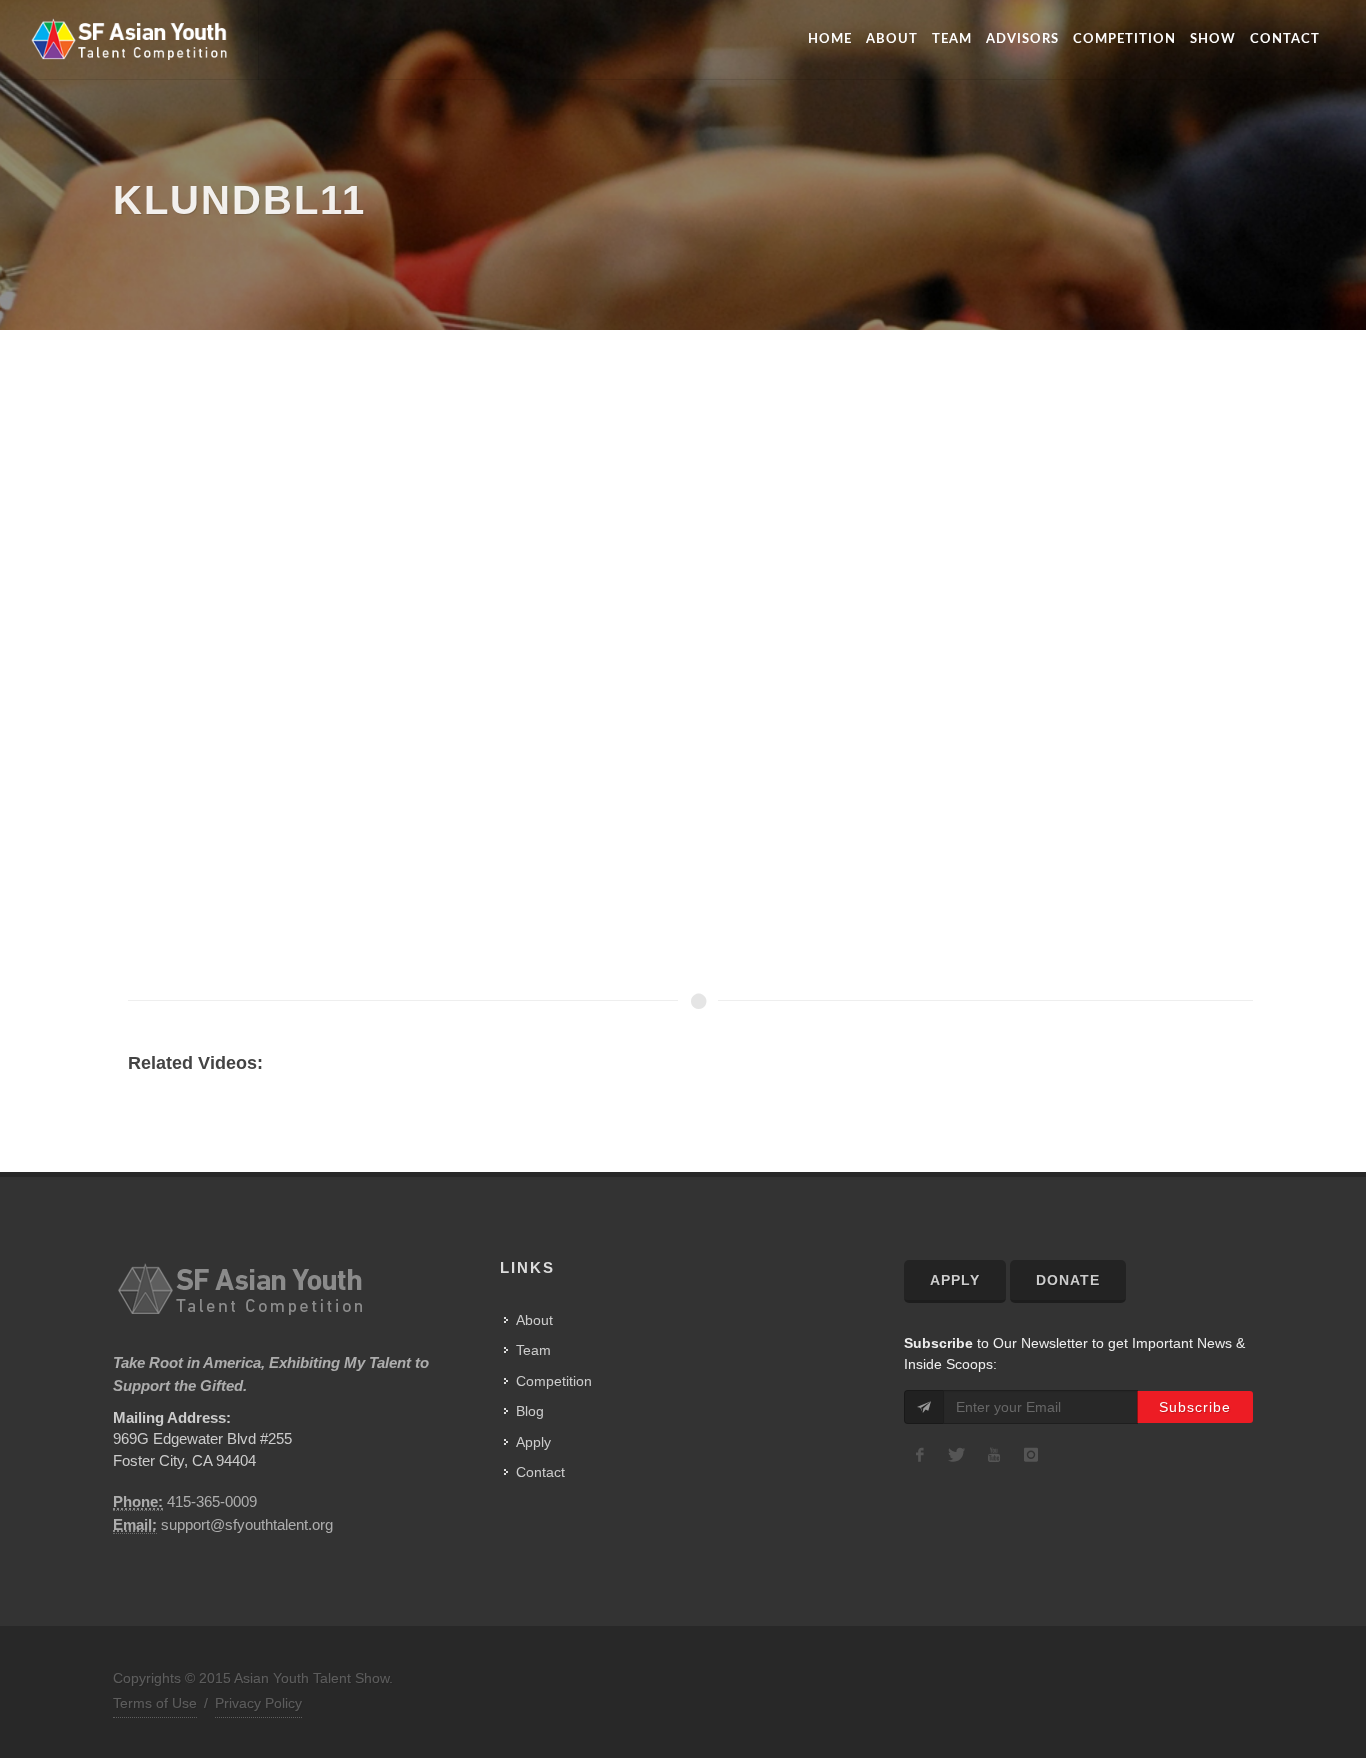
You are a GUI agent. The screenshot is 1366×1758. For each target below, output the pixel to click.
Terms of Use (155, 1703)
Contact (1285, 39)
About (892, 39)
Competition (1124, 39)
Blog (530, 1411)
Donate (1068, 1280)
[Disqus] (675, 700)
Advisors (1022, 39)
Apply (533, 1442)
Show (1213, 39)
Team (952, 39)
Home (830, 39)
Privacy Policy (258, 1703)
